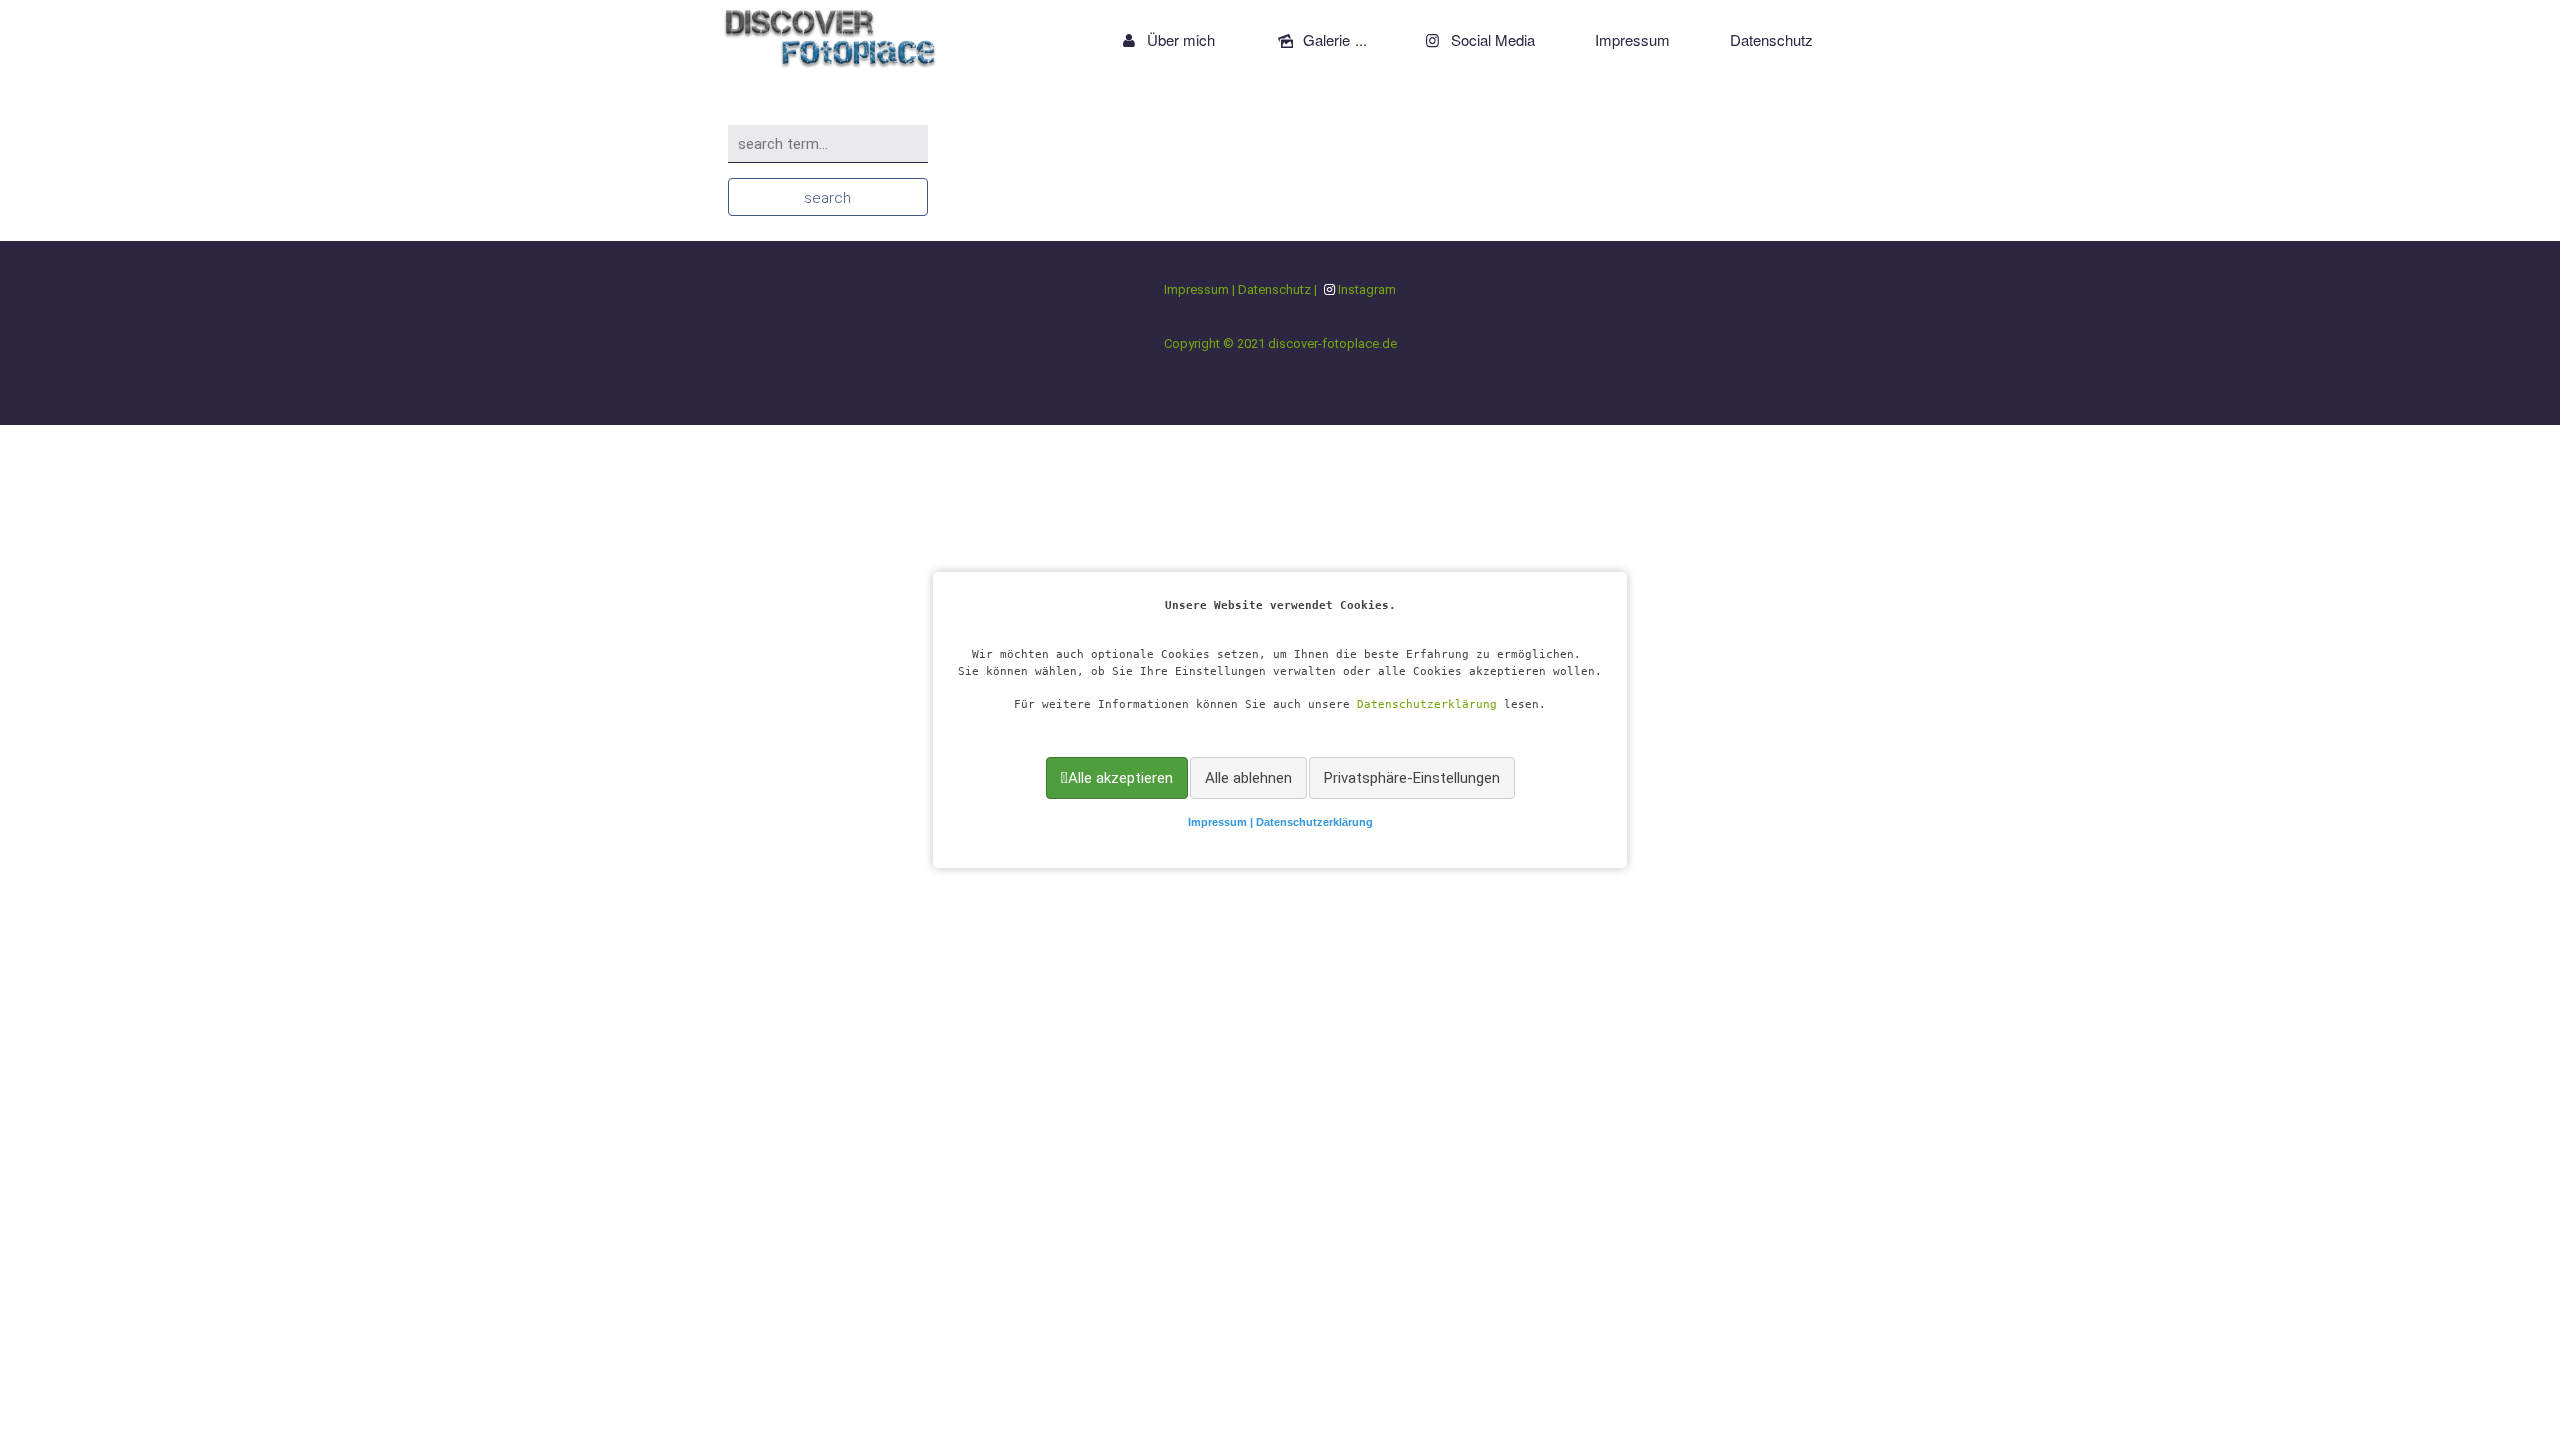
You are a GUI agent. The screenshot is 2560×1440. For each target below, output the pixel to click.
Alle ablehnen (1248, 778)
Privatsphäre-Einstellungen (1412, 778)
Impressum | (1222, 822)
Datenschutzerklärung (1427, 704)
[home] (830, 35)
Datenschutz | (1279, 289)
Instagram (1367, 289)
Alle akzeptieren (1120, 778)
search (827, 198)
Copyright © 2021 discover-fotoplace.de (1280, 343)
